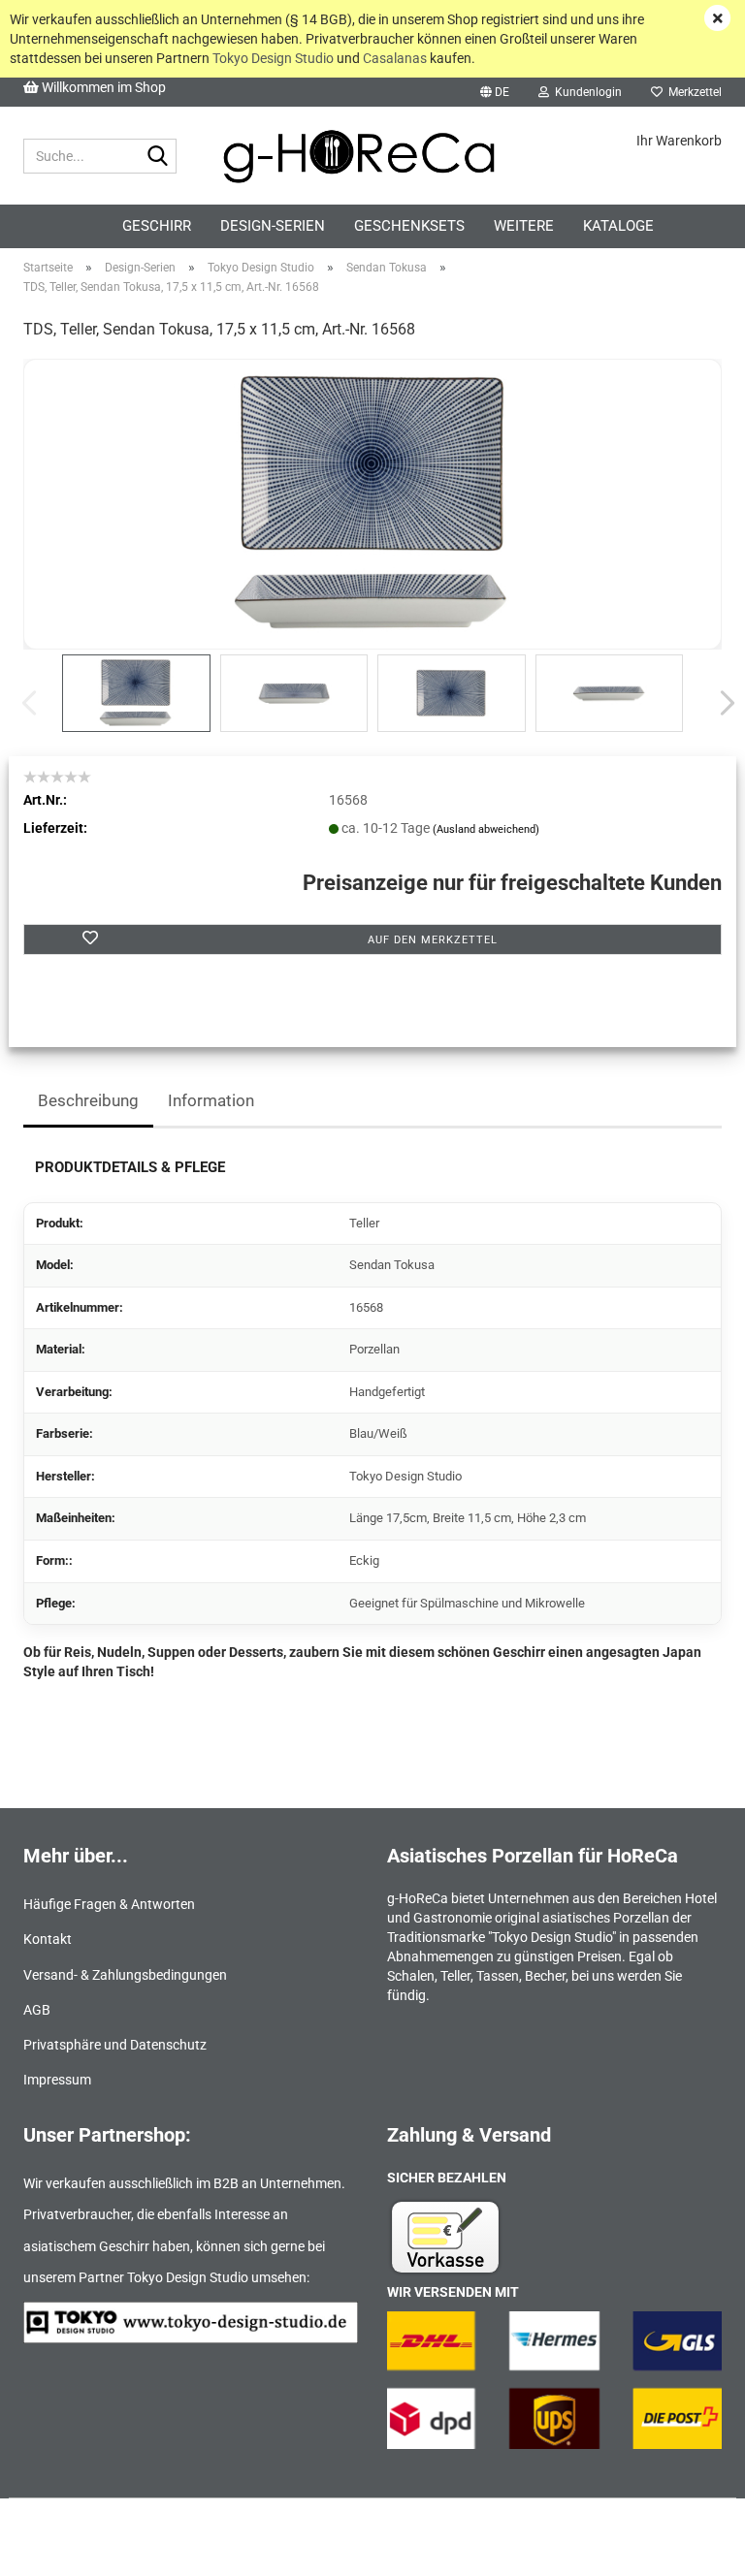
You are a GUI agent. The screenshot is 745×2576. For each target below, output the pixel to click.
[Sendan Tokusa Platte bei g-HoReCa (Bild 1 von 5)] (372, 503)
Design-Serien (273, 226)
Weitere (524, 226)
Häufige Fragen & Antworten (109, 1904)
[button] (495, 92)
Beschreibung (88, 1100)
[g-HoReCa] (373, 156)
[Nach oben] (692, 2547)
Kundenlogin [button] (585, 92)
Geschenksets (409, 226)
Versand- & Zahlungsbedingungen (125, 1975)
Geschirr (157, 226)
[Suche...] (158, 157)
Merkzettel (692, 92)
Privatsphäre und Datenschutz (115, 2045)
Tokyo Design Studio (273, 58)
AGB (37, 2010)
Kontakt (48, 1939)
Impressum (57, 2080)
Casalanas (395, 58)
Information (211, 1100)
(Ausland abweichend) (486, 829)
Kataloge (618, 226)
